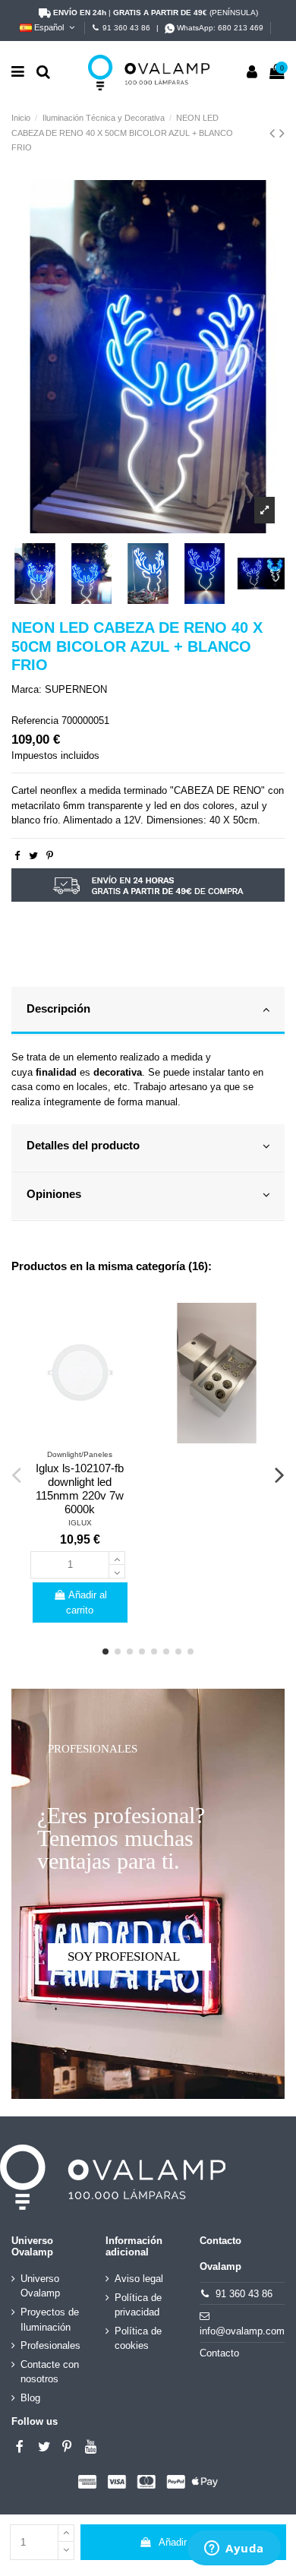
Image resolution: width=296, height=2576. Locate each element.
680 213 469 (241, 28)
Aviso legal (139, 2279)
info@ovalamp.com (242, 2331)
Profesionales (50, 2345)
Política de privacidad (138, 2305)
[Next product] (282, 133)
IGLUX (80, 1523)
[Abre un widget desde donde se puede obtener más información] (234, 2549)
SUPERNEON (76, 689)
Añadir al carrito (193, 2542)
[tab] (148, 1011)
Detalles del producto (83, 1146)
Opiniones (54, 1194)
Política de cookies (138, 2339)
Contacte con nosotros (50, 2372)
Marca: (27, 689)
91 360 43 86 (126, 28)
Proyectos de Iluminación (50, 2320)
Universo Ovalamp (40, 2286)
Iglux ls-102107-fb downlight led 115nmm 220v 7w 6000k (80, 1489)
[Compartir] (17, 856)
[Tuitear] (33, 856)
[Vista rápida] (80, 1438)
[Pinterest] (50, 856)
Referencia (35, 721)
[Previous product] (274, 133)
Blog (30, 2398)
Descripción (58, 1009)
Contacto (219, 2353)
